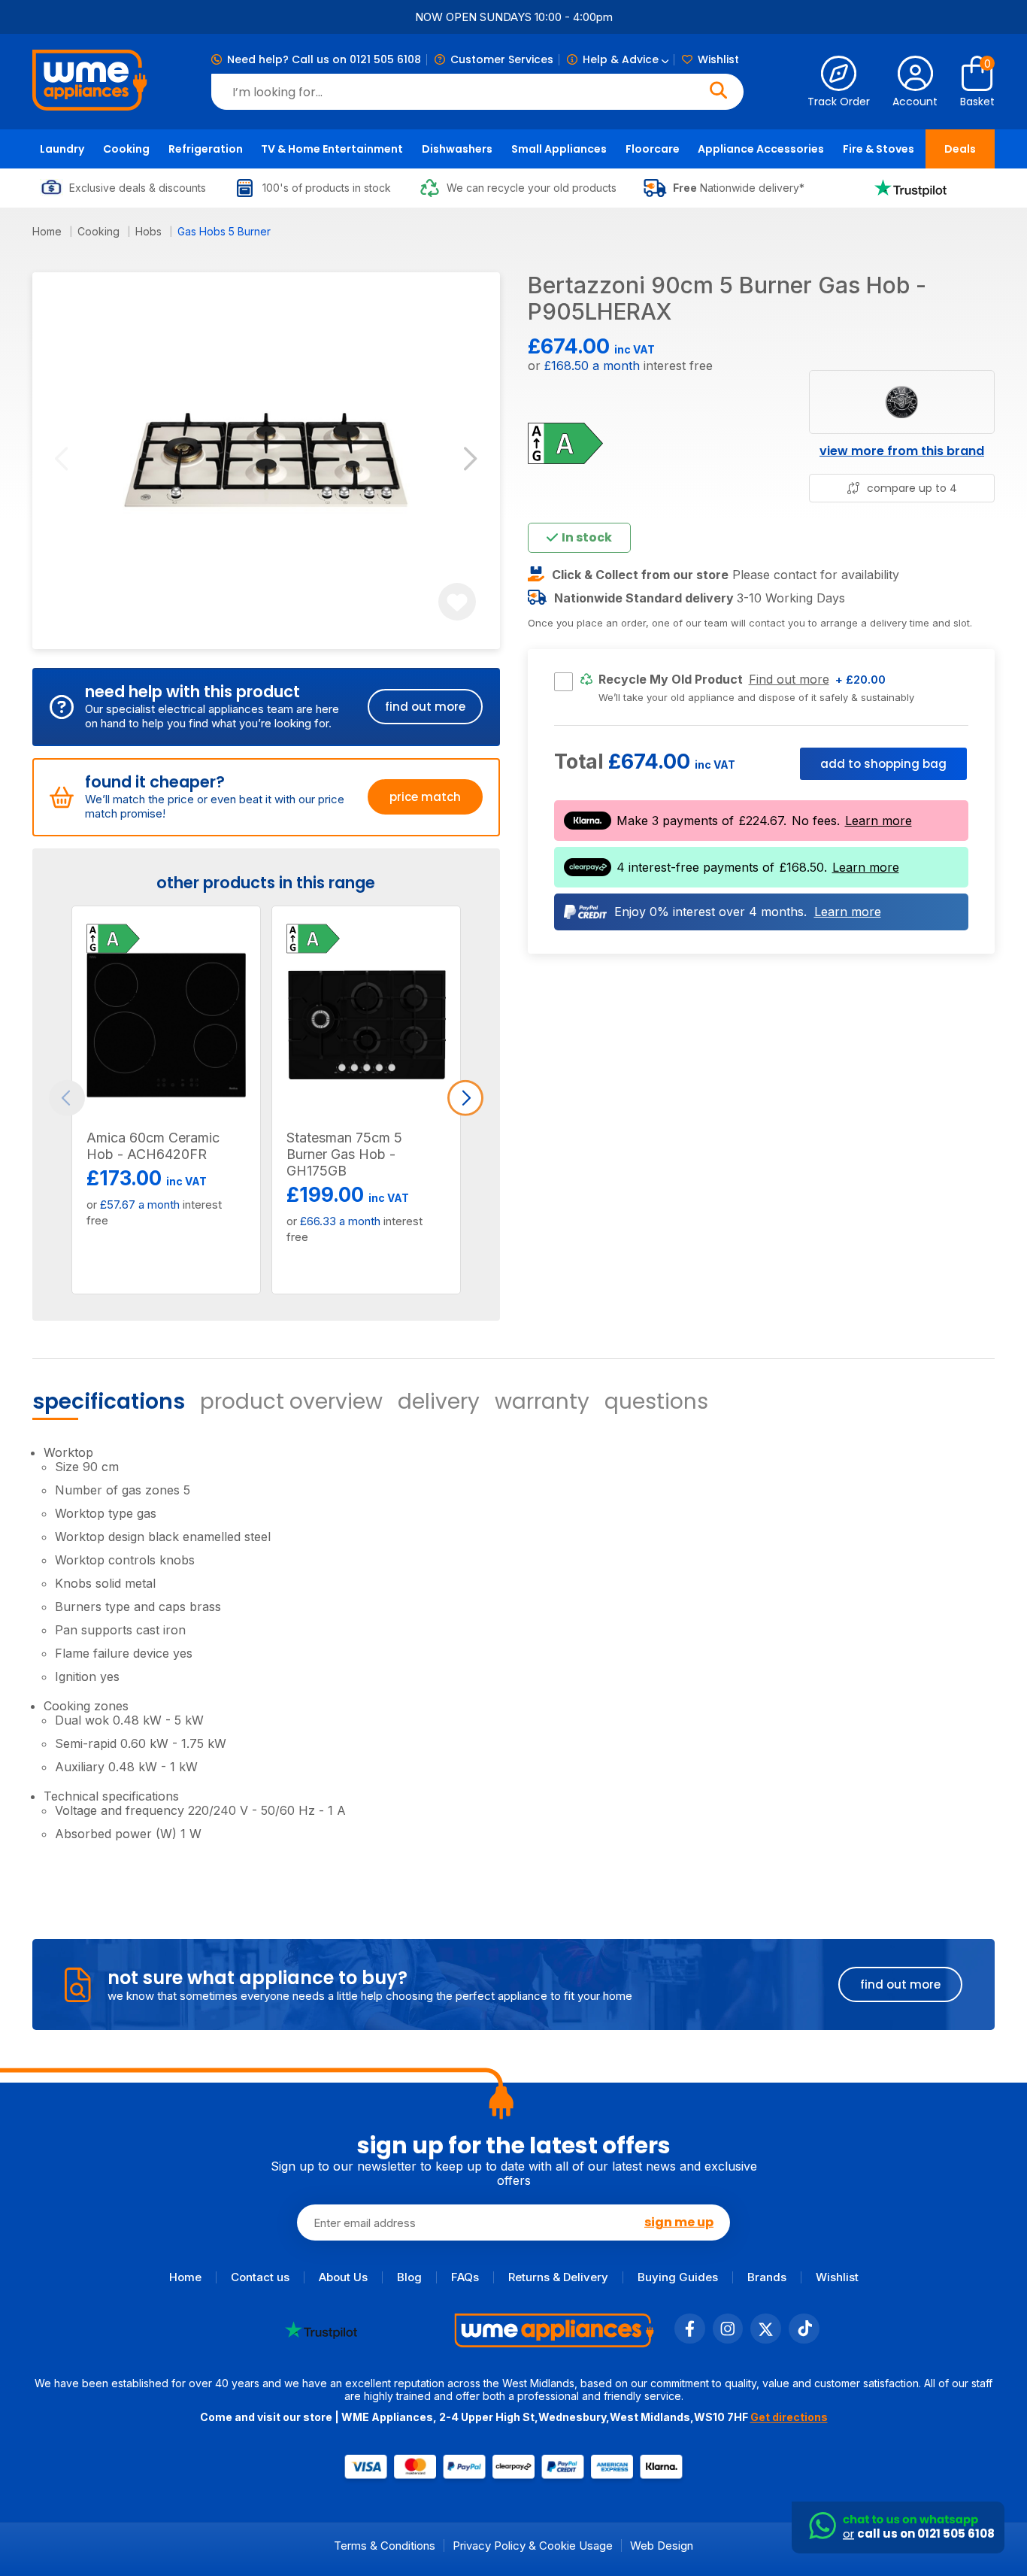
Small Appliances (559, 149)
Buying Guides (678, 2277)
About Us (343, 2277)
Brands (767, 2277)
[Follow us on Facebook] (690, 2339)
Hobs (150, 231)
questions (656, 1402)
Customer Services (502, 59)
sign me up (679, 2223)
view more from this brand (902, 450)
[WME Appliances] (90, 82)
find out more (425, 707)
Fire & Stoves (879, 149)
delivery (439, 1402)
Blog (409, 2277)
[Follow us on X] (766, 2339)
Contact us (260, 2277)
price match (425, 797)
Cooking (126, 149)
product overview (291, 1402)
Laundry (62, 149)
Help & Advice (622, 59)
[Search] (718, 92)
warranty (542, 1402)
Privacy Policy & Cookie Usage (533, 2546)
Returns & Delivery (558, 2277)
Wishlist (718, 59)
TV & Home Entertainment (332, 149)
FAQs (465, 2277)
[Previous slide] (61, 461)
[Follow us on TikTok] (804, 2339)
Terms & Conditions (385, 2546)
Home (48, 231)
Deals (960, 149)
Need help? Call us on (324, 59)
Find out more (789, 680)
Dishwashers (457, 149)
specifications (109, 1402)
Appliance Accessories (761, 149)
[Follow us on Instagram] (728, 2339)
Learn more (879, 821)
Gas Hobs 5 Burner (224, 231)
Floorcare (653, 149)
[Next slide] (470, 461)
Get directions (789, 2417)
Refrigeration (206, 149)
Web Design (662, 2546)
